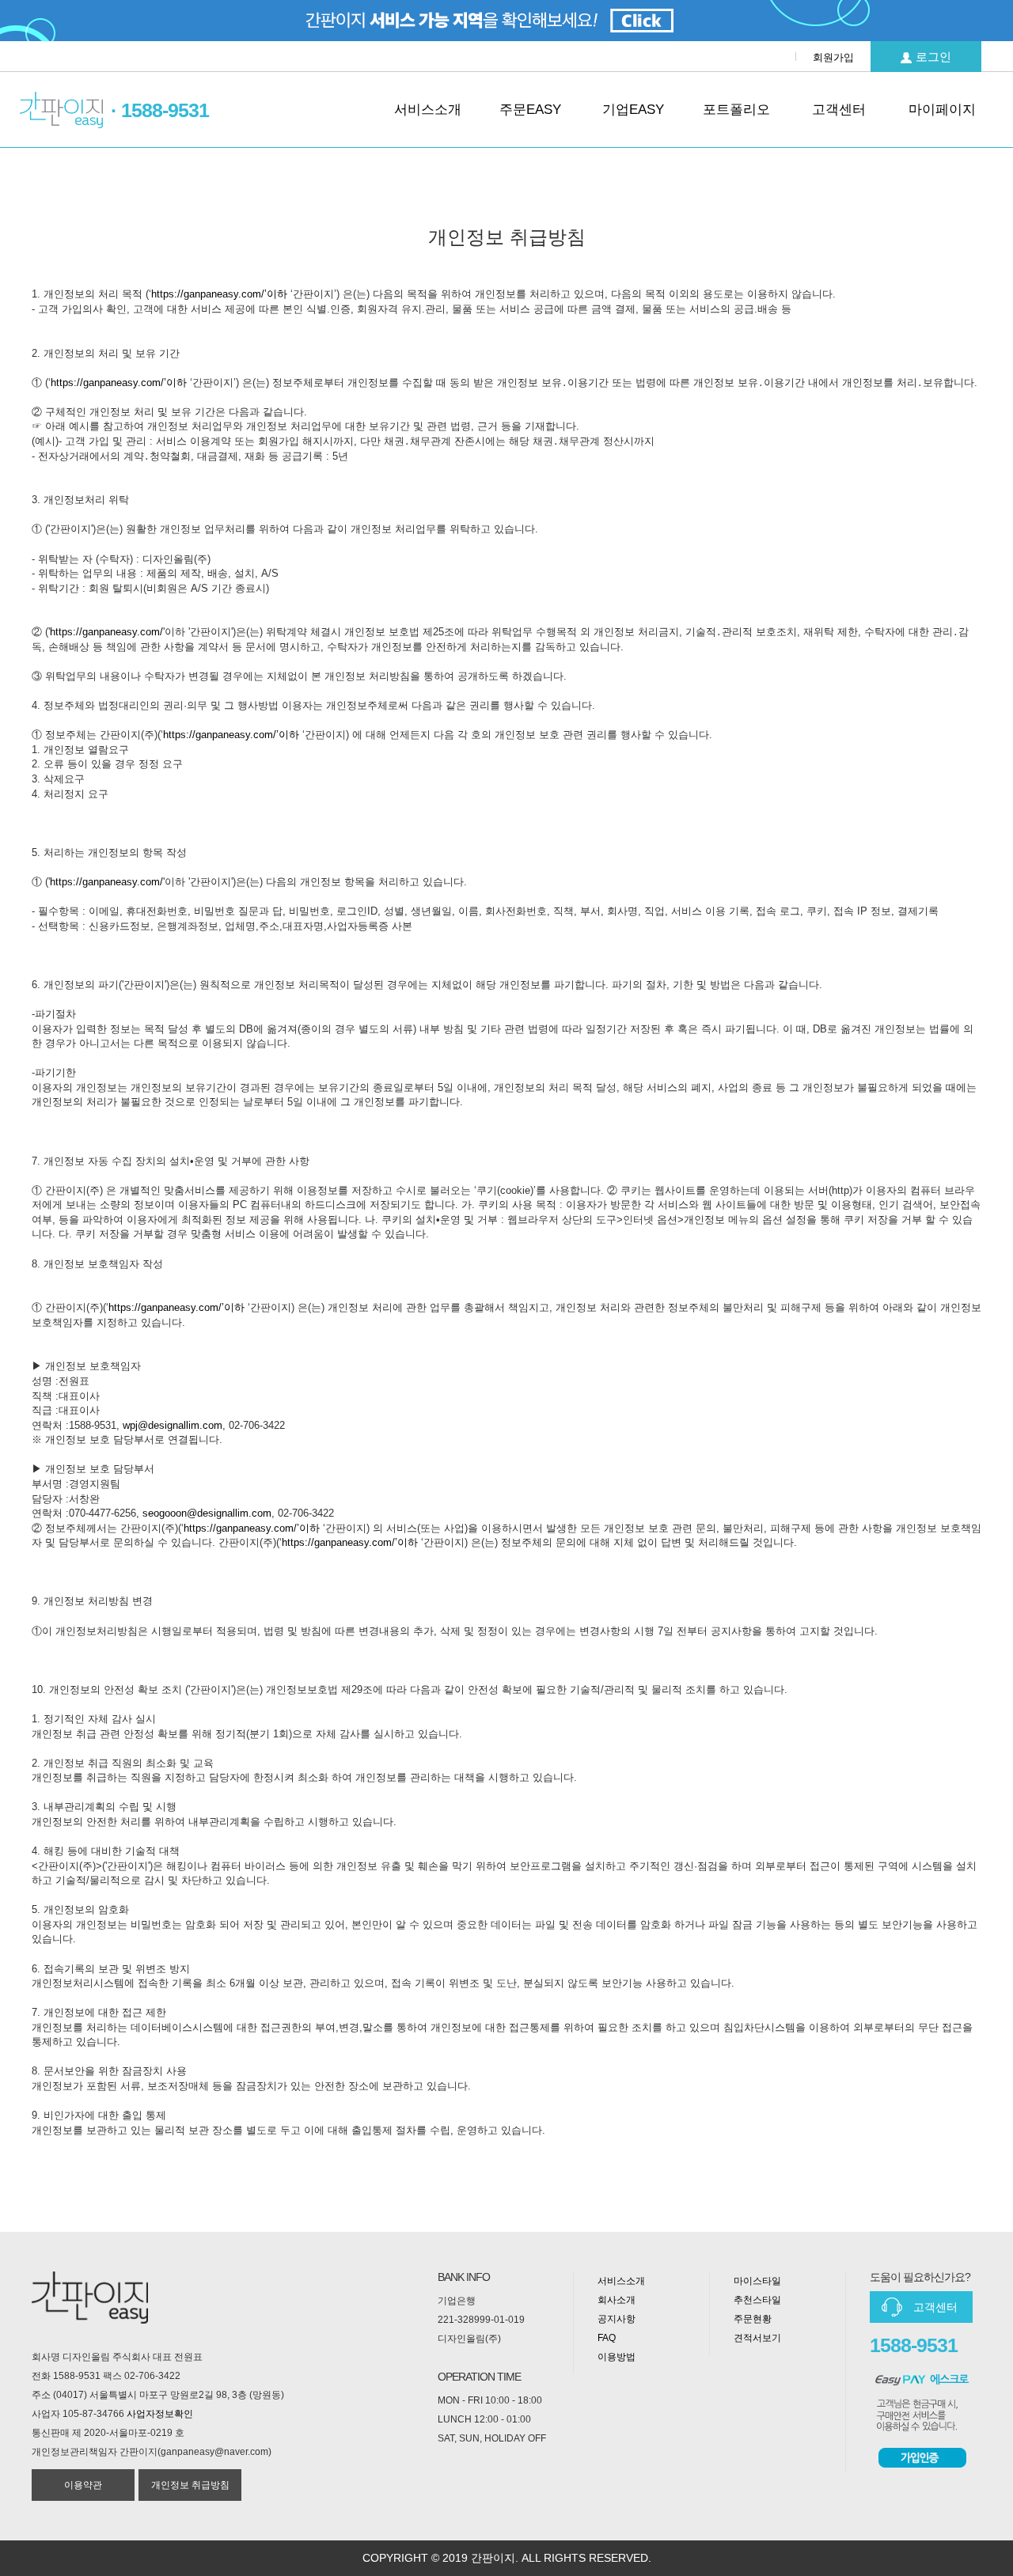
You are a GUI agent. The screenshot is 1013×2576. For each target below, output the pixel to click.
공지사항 (617, 2319)
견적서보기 (757, 2338)
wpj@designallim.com (173, 1425)
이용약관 (83, 2485)
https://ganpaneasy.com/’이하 (219, 294)
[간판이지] (61, 110)
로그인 (933, 57)
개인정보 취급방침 (190, 2485)
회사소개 (617, 2300)
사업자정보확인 (160, 2414)
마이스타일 (757, 2281)
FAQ (607, 2338)
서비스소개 (621, 2281)
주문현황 (753, 2319)
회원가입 (833, 57)
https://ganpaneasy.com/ (106, 632)
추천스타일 (757, 2300)
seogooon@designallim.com (207, 1513)
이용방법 (617, 2357)
